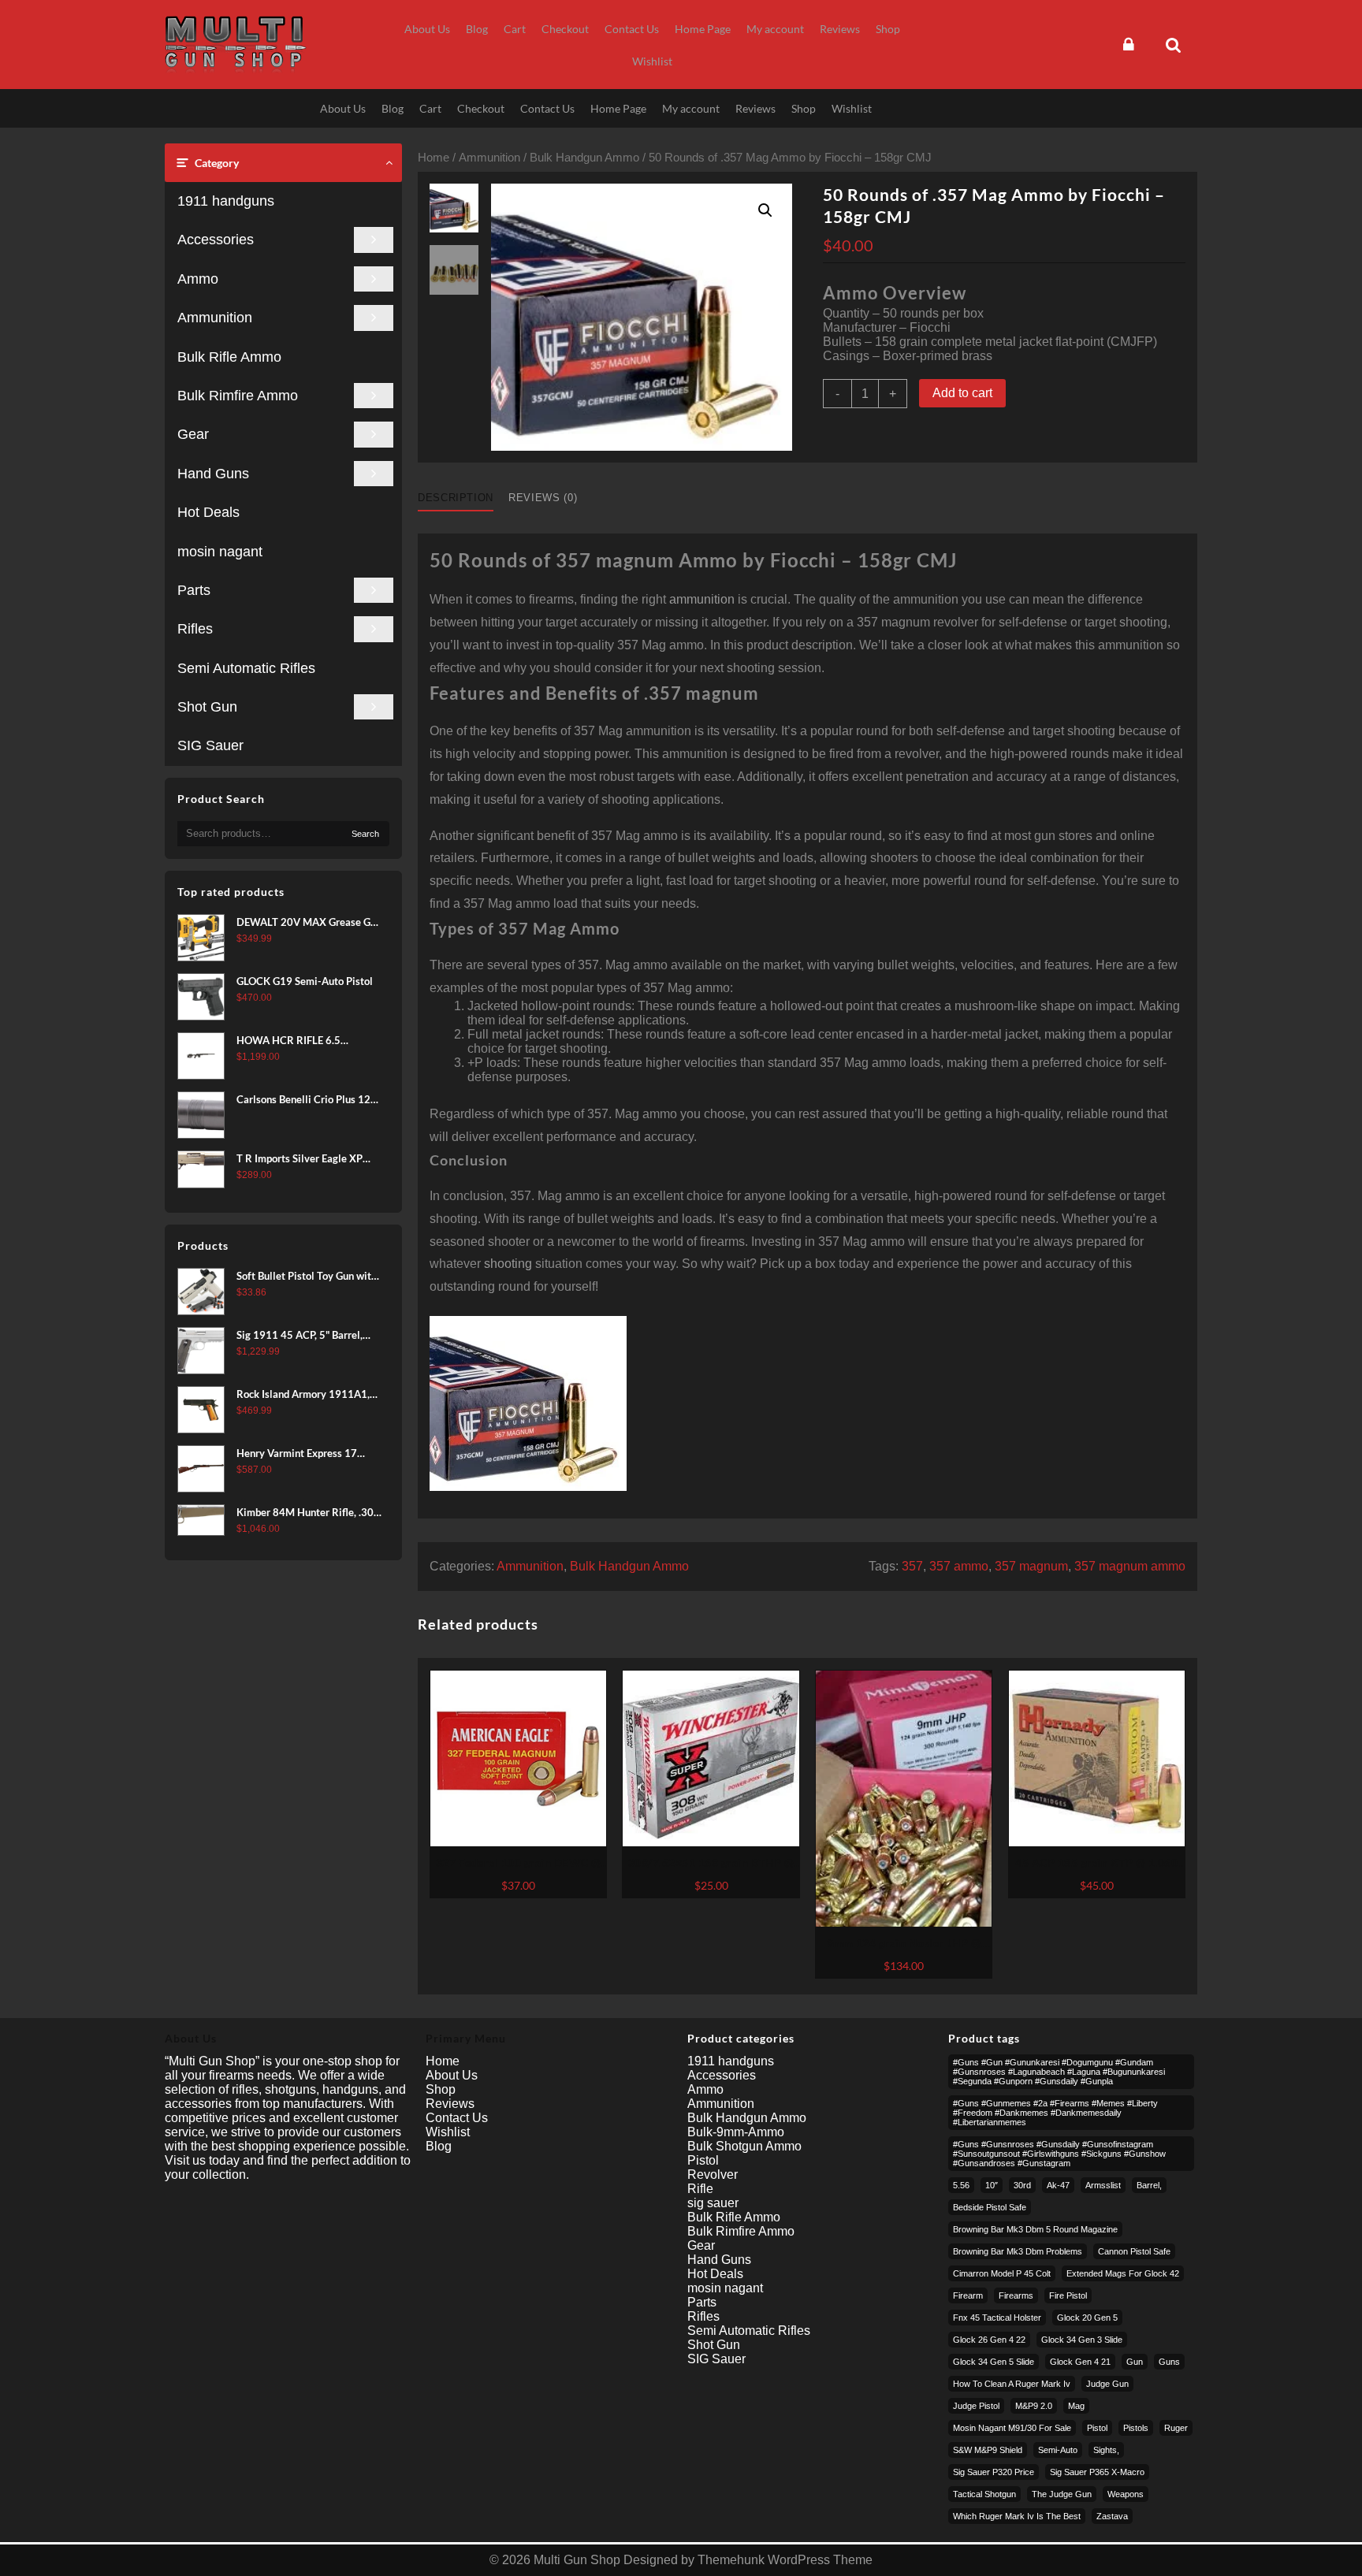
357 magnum (1031, 1566)
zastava (1112, 2516)
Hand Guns (213, 474)
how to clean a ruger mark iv (1012, 2384)
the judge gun (1062, 2494)
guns (1169, 2362)
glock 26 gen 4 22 (989, 2340)
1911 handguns (226, 201)
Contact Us (457, 2118)
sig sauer (713, 2203)
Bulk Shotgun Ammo (744, 2146)
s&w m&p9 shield (988, 2450)
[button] (765, 210)
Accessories (216, 240)
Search (365, 834)
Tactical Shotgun (984, 2494)
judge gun (1107, 2384)
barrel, (1149, 2185)
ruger (1176, 2428)
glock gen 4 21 (1080, 2362)
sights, (1106, 2450)
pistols (1136, 2428)
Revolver (713, 2175)
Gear (193, 434)
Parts (194, 590)
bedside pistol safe (990, 2207)
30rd (1022, 2185)
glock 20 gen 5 (1087, 2318)
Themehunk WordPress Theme (785, 2560)
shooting (508, 1264)
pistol (1097, 2428)
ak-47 (1058, 2185)
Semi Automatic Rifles (246, 668)
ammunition (702, 599)
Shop (441, 2089)
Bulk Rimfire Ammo (238, 396)
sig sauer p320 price (994, 2472)
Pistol (703, 2160)
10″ (992, 2185)
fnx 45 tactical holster (997, 2318)
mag (1076, 2406)
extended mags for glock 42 (1123, 2273)
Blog (439, 2146)
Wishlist (448, 2132)
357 (912, 1566)
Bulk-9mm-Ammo (736, 2132)
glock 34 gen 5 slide (994, 2362)
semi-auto (1058, 2450)
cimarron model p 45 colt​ (1002, 2273)
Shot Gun (207, 707)
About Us (452, 2075)
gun (1135, 2362)
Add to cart (962, 393)
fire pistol (1068, 2295)
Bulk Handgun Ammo (584, 158)
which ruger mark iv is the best (1017, 2516)
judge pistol (976, 2406)
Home (434, 158)
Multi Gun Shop (577, 2560)
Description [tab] (456, 498)
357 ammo (959, 1566)
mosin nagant (220, 552)
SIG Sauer (210, 745)
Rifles (195, 629)
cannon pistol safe (1134, 2251)
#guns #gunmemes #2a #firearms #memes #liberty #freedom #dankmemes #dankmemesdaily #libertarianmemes (1055, 2113)
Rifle (700, 2189)
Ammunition (215, 318)
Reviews (450, 2104)
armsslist (1103, 2185)
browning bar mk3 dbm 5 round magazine (1035, 2229)
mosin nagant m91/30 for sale (1012, 2428)
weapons (1126, 2494)
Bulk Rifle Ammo (229, 357)
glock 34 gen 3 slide (1082, 2340)
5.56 (961, 2185)
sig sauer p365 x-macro (1097, 2472)
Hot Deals (208, 512)
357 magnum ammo (1130, 1566)
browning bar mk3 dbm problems (1018, 2251)
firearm (968, 2295)
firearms (1016, 2295)
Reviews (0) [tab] (543, 498)
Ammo (198, 279)
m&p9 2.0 (1034, 2406)
